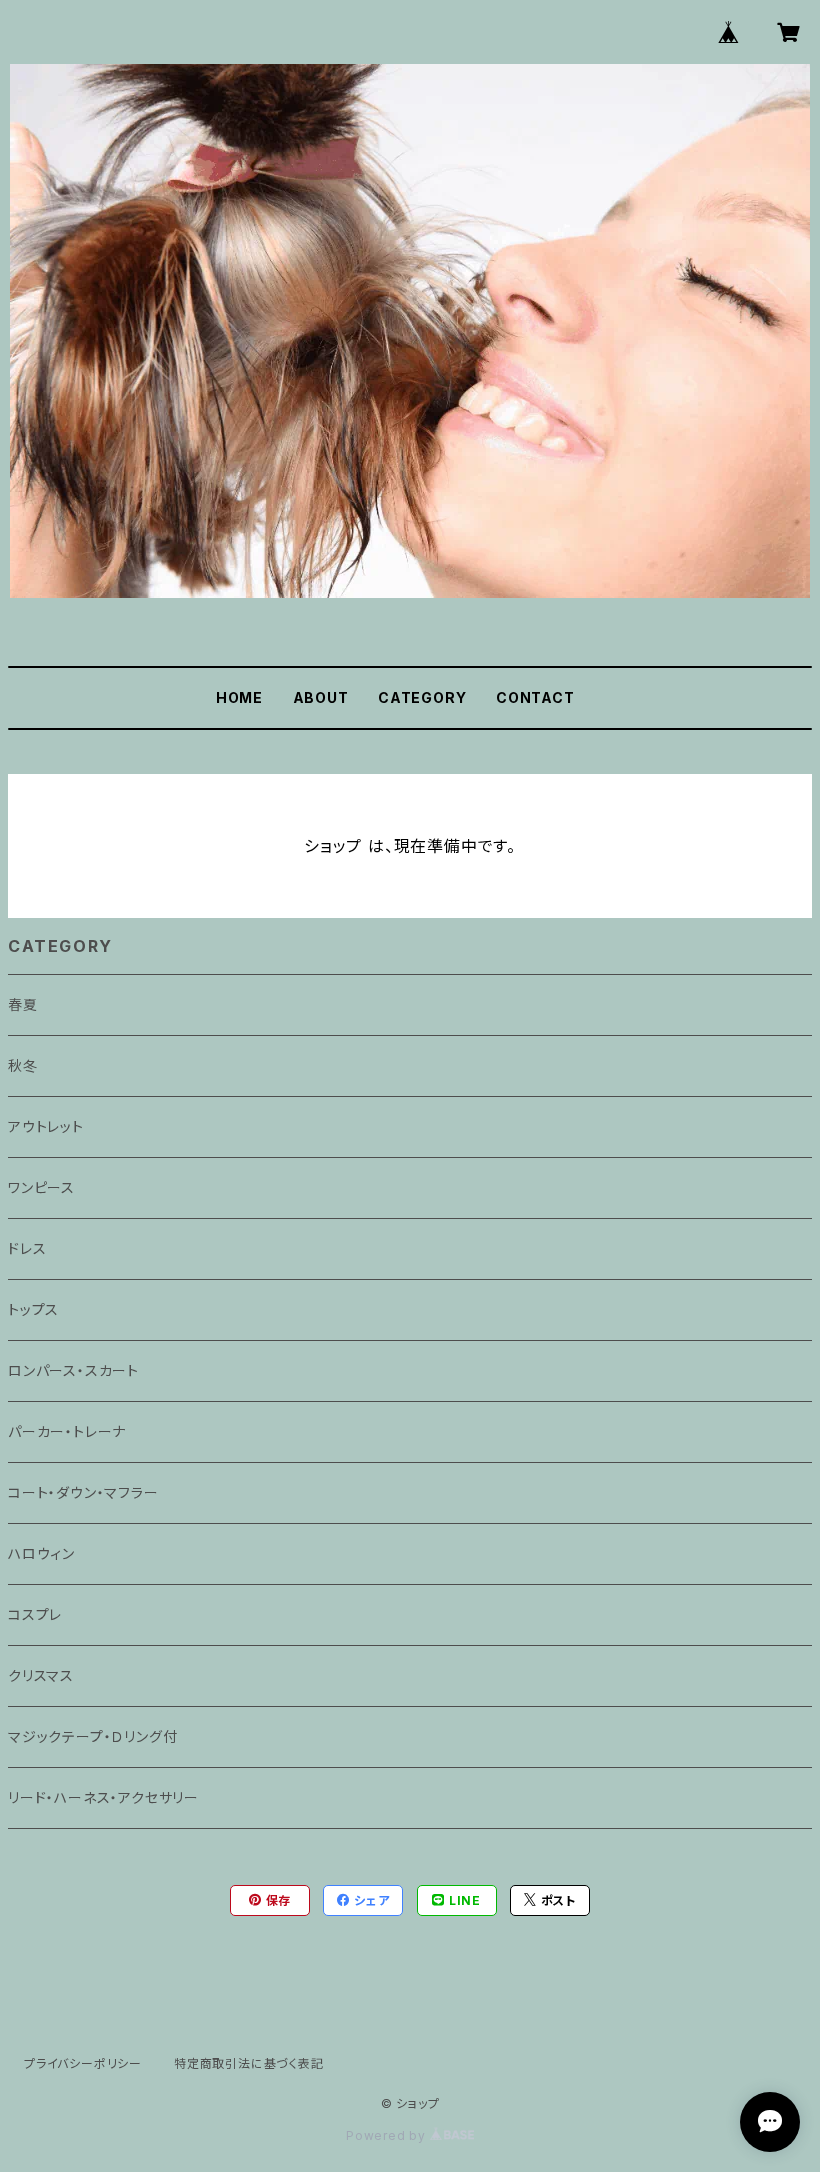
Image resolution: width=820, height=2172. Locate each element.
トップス (33, 1309)
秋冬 (23, 1065)
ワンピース (41, 1187)
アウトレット (46, 1126)
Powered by (388, 2135)
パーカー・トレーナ (67, 1431)
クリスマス (41, 1675)
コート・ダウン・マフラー (83, 1492)
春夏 (23, 1004)
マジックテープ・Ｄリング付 (92, 1736)
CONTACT (535, 697)
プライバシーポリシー (83, 2063)
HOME (239, 697)
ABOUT (321, 697)
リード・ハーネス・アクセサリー (103, 1797)
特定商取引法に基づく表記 (249, 2063)
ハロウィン (41, 1553)
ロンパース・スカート (73, 1370)
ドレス (27, 1248)
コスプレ (35, 1614)
